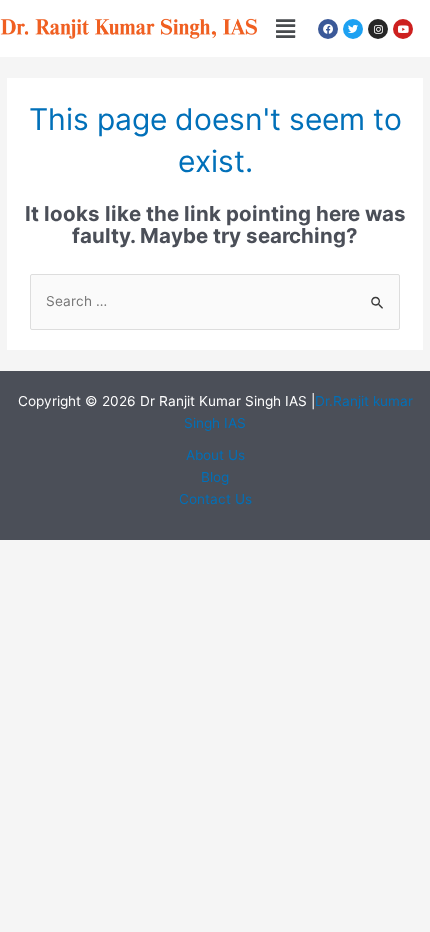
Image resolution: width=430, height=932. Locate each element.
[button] (285, 28)
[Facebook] (328, 29)
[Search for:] (215, 301)
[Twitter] (353, 29)
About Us (215, 455)
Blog (215, 477)
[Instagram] (378, 29)
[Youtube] (403, 29)
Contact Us (215, 499)
